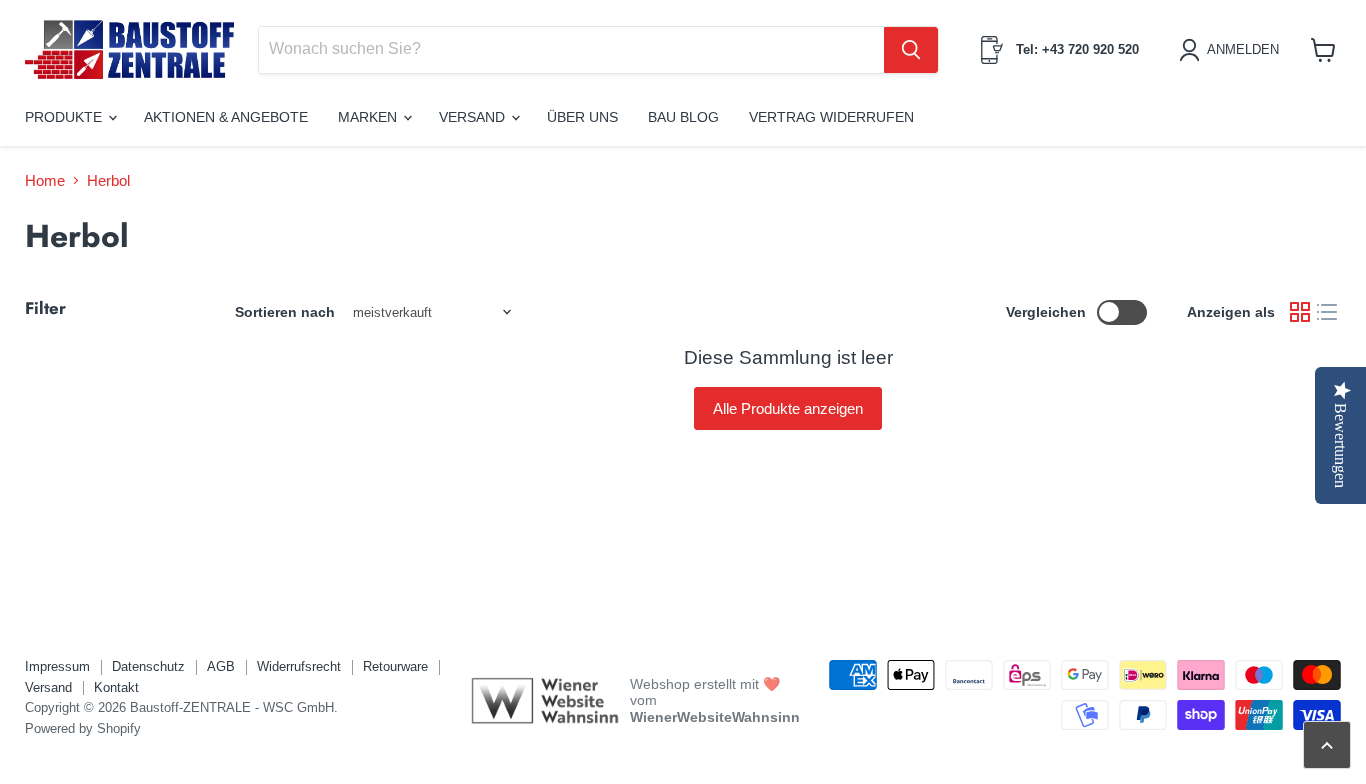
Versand (474, 117)
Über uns (582, 117)
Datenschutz (148, 666)
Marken (369, 117)
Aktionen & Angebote (226, 117)
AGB (221, 666)
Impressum (57, 666)
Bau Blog (683, 117)
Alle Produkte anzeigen (788, 408)
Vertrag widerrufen (831, 117)
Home (45, 180)
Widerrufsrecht (299, 666)
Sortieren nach (285, 312)
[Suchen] (911, 50)
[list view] (1328, 313)
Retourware (395, 666)
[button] (1232, 50)
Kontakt (116, 687)
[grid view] (1300, 313)
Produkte (65, 117)
